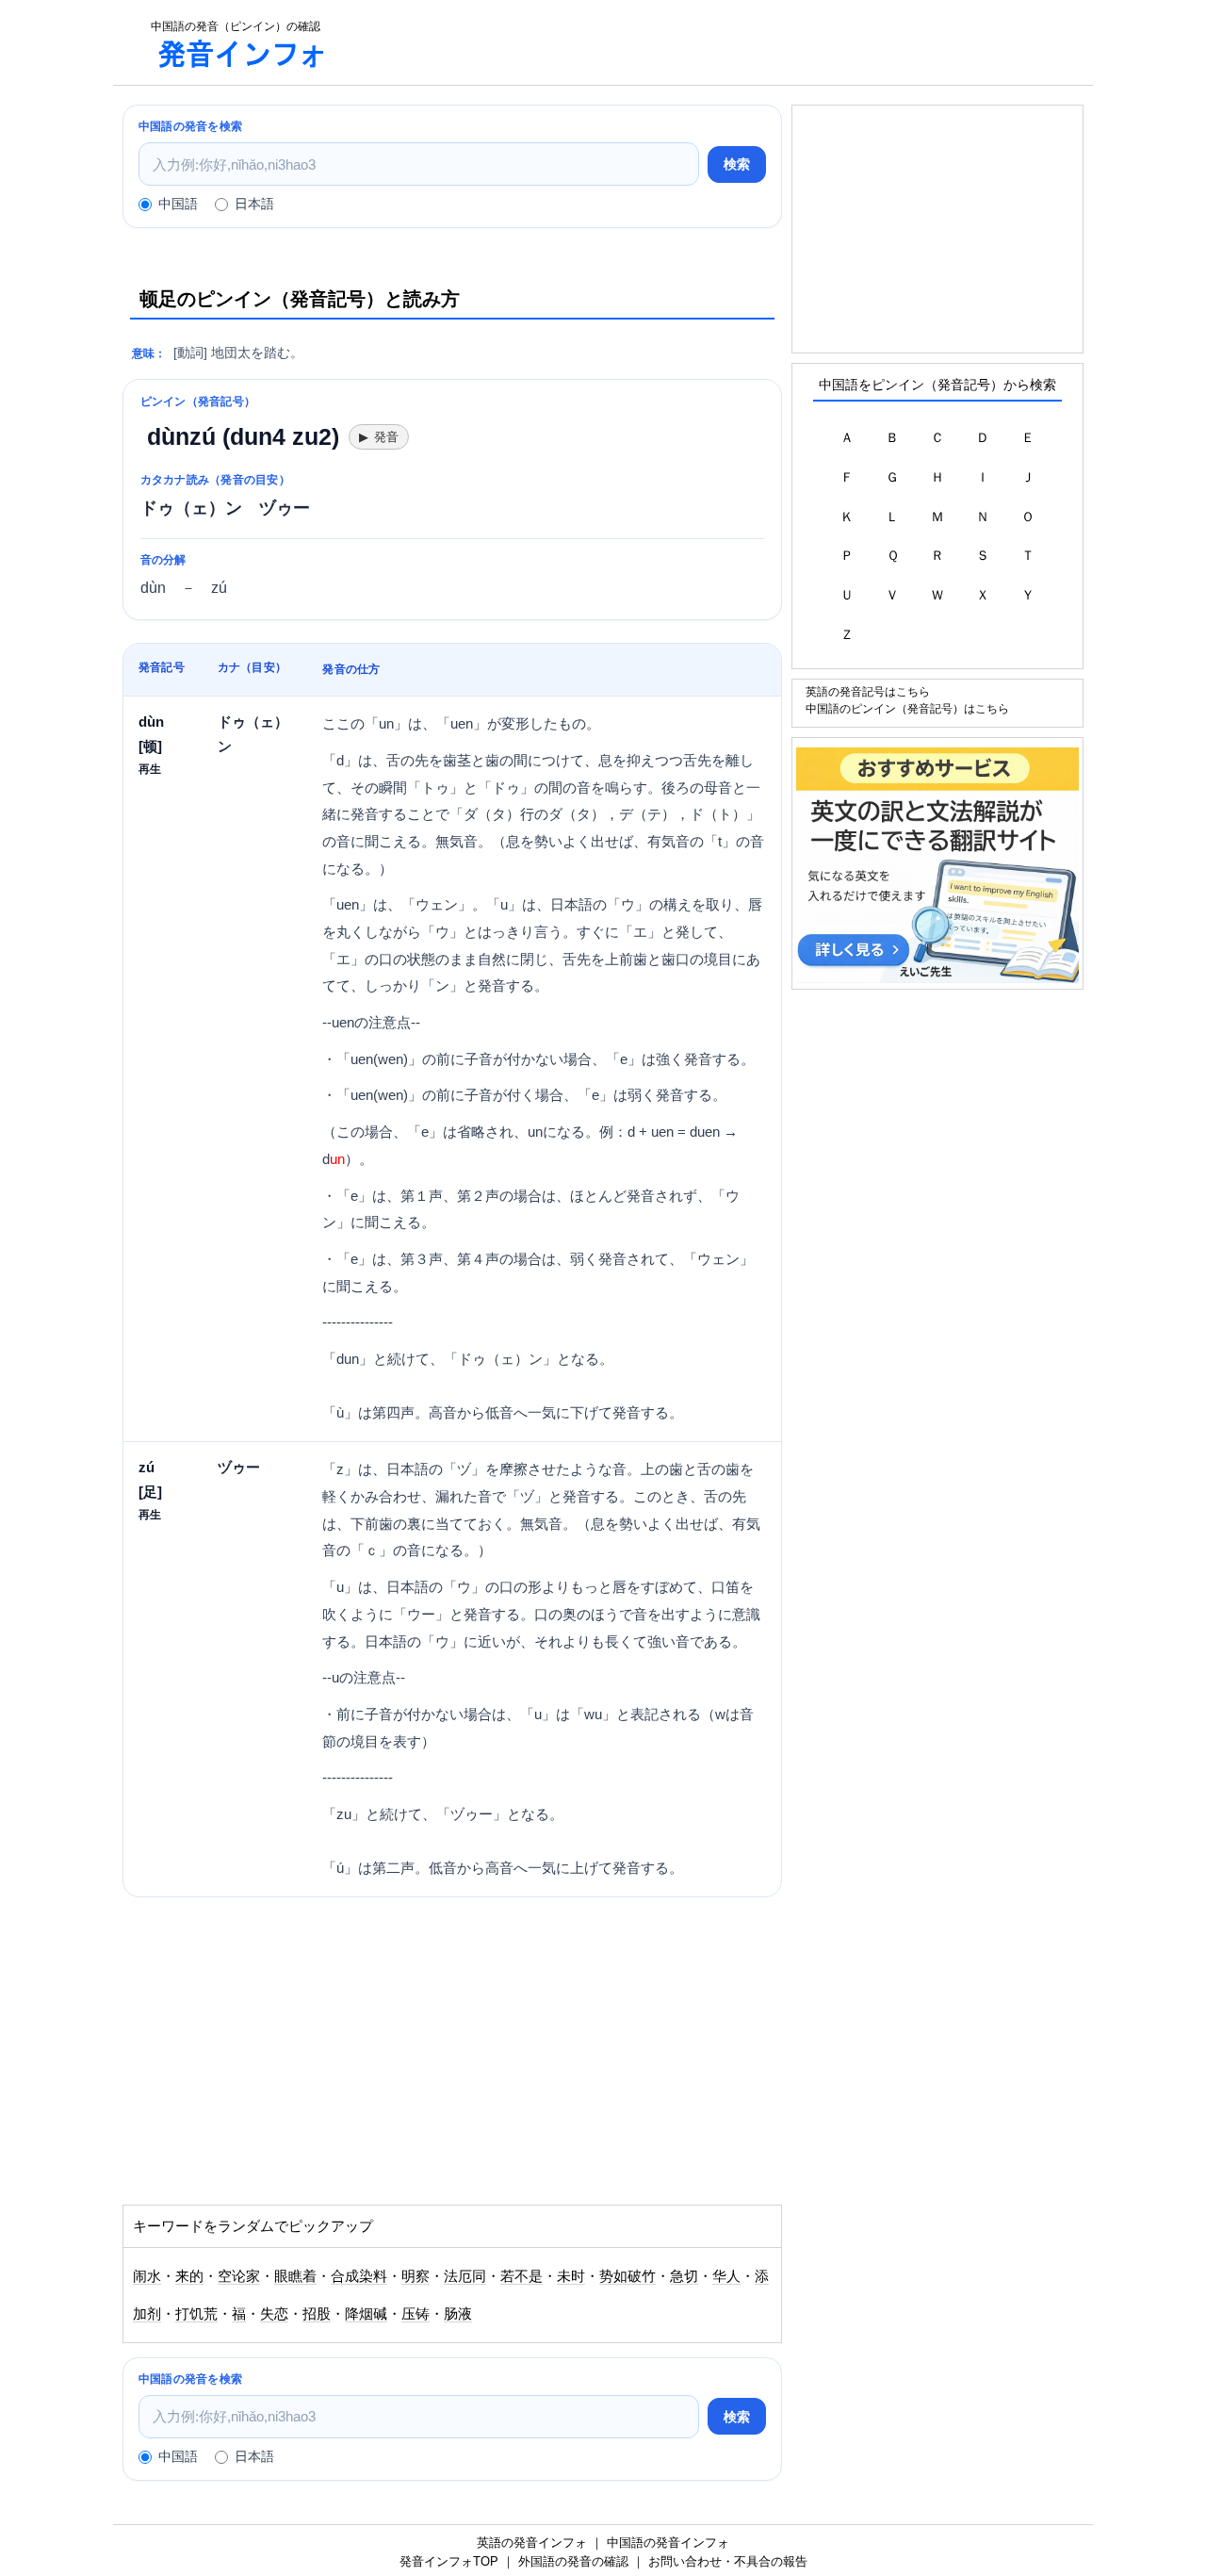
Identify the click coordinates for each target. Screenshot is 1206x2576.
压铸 (416, 2314)
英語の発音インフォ (532, 2543)
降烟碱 (366, 2314)
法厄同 (465, 2276)
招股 (317, 2314)
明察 (416, 2276)
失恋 (274, 2314)
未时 (571, 2276)
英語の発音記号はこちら (868, 691)
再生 (150, 769)
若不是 (522, 2276)
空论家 (239, 2276)
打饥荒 (196, 2314)
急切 (684, 2276)
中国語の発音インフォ (668, 2543)
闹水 (147, 2276)
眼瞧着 (295, 2276)
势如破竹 (627, 2276)
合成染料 (359, 2276)
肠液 (458, 2314)
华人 (726, 2276)
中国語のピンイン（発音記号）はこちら (907, 708)
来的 (189, 2276)
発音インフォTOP (449, 2561)
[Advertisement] (720, 42)
